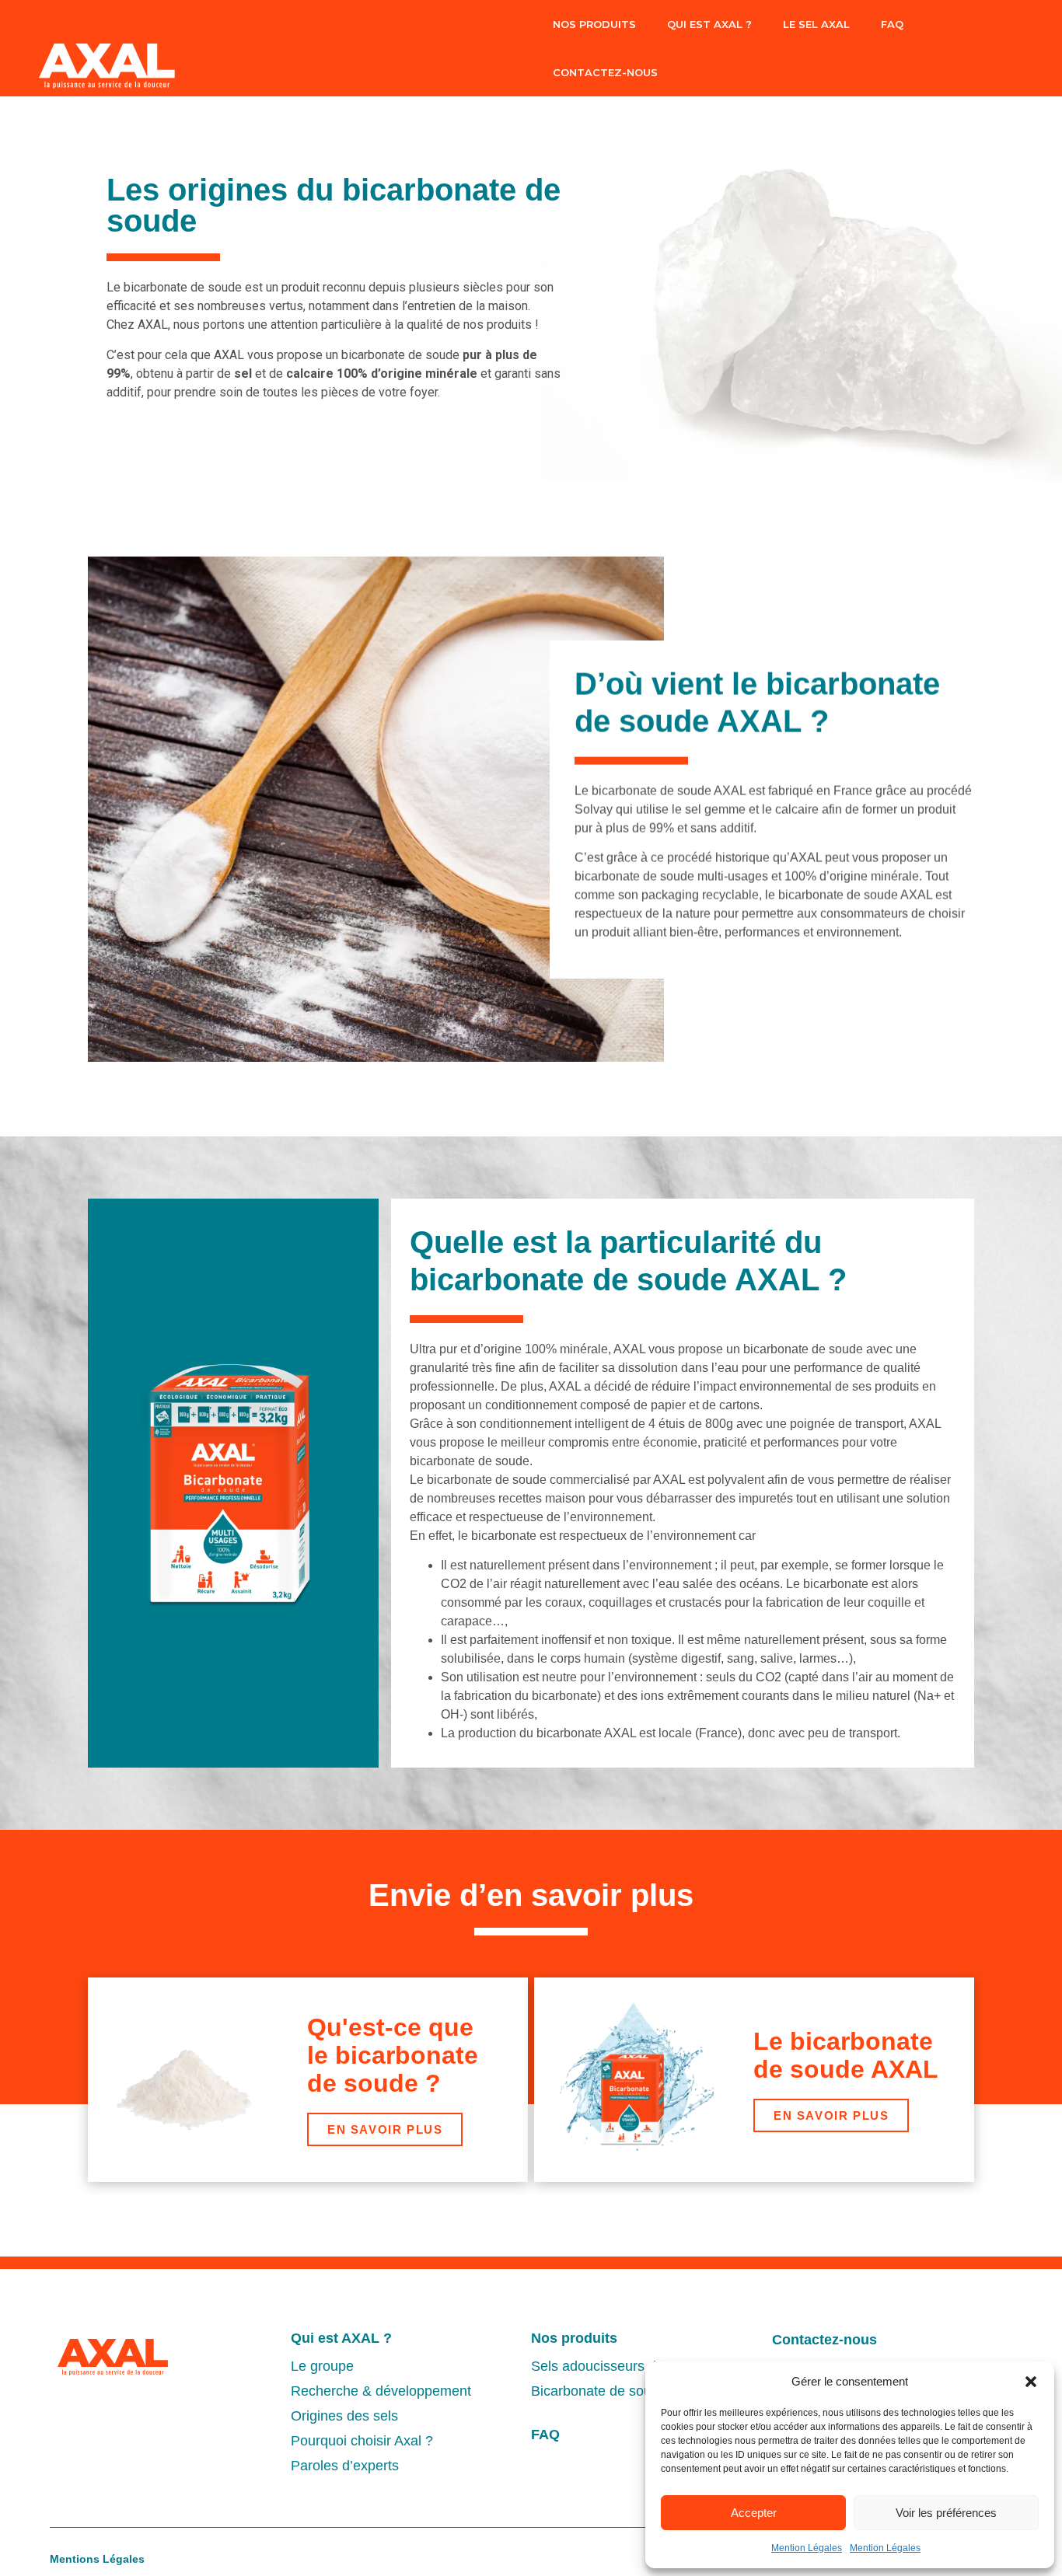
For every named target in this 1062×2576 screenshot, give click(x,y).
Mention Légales (807, 2548)
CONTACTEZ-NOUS (605, 72)
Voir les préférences (946, 2513)
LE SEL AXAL (816, 24)
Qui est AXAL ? (341, 2338)
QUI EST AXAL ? (709, 24)
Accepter (754, 2513)
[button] (1031, 2382)
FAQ (892, 24)
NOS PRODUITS (594, 24)
